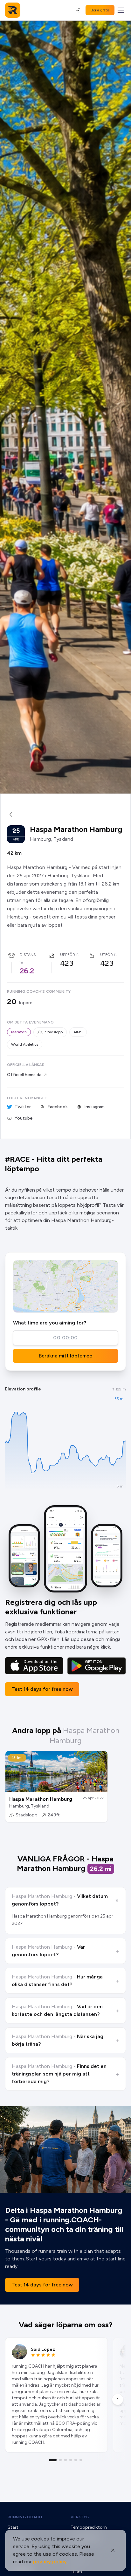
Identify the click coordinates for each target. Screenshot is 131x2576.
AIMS (78, 1032)
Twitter (23, 1107)
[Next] (118, 2399)
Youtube (24, 1118)
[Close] (113, 2550)
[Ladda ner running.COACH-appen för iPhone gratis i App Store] (34, 1666)
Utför (107, 955)
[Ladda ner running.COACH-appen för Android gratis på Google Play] (97, 1666)
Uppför (68, 955)
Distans (28, 955)
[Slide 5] (76, 2460)
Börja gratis (100, 10)
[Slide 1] (53, 2460)
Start (13, 2527)
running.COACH (25, 2517)
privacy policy (50, 2562)
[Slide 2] (60, 2460)
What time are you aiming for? (50, 1323)
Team (76, 2572)
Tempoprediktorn (89, 2527)
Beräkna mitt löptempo (66, 1356)
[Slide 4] (71, 2460)
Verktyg (80, 2517)
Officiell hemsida (24, 1075)
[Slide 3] (65, 2460)
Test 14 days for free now (42, 1689)
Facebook (58, 1107)
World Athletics (25, 1044)
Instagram (94, 1107)
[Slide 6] (81, 2460)
